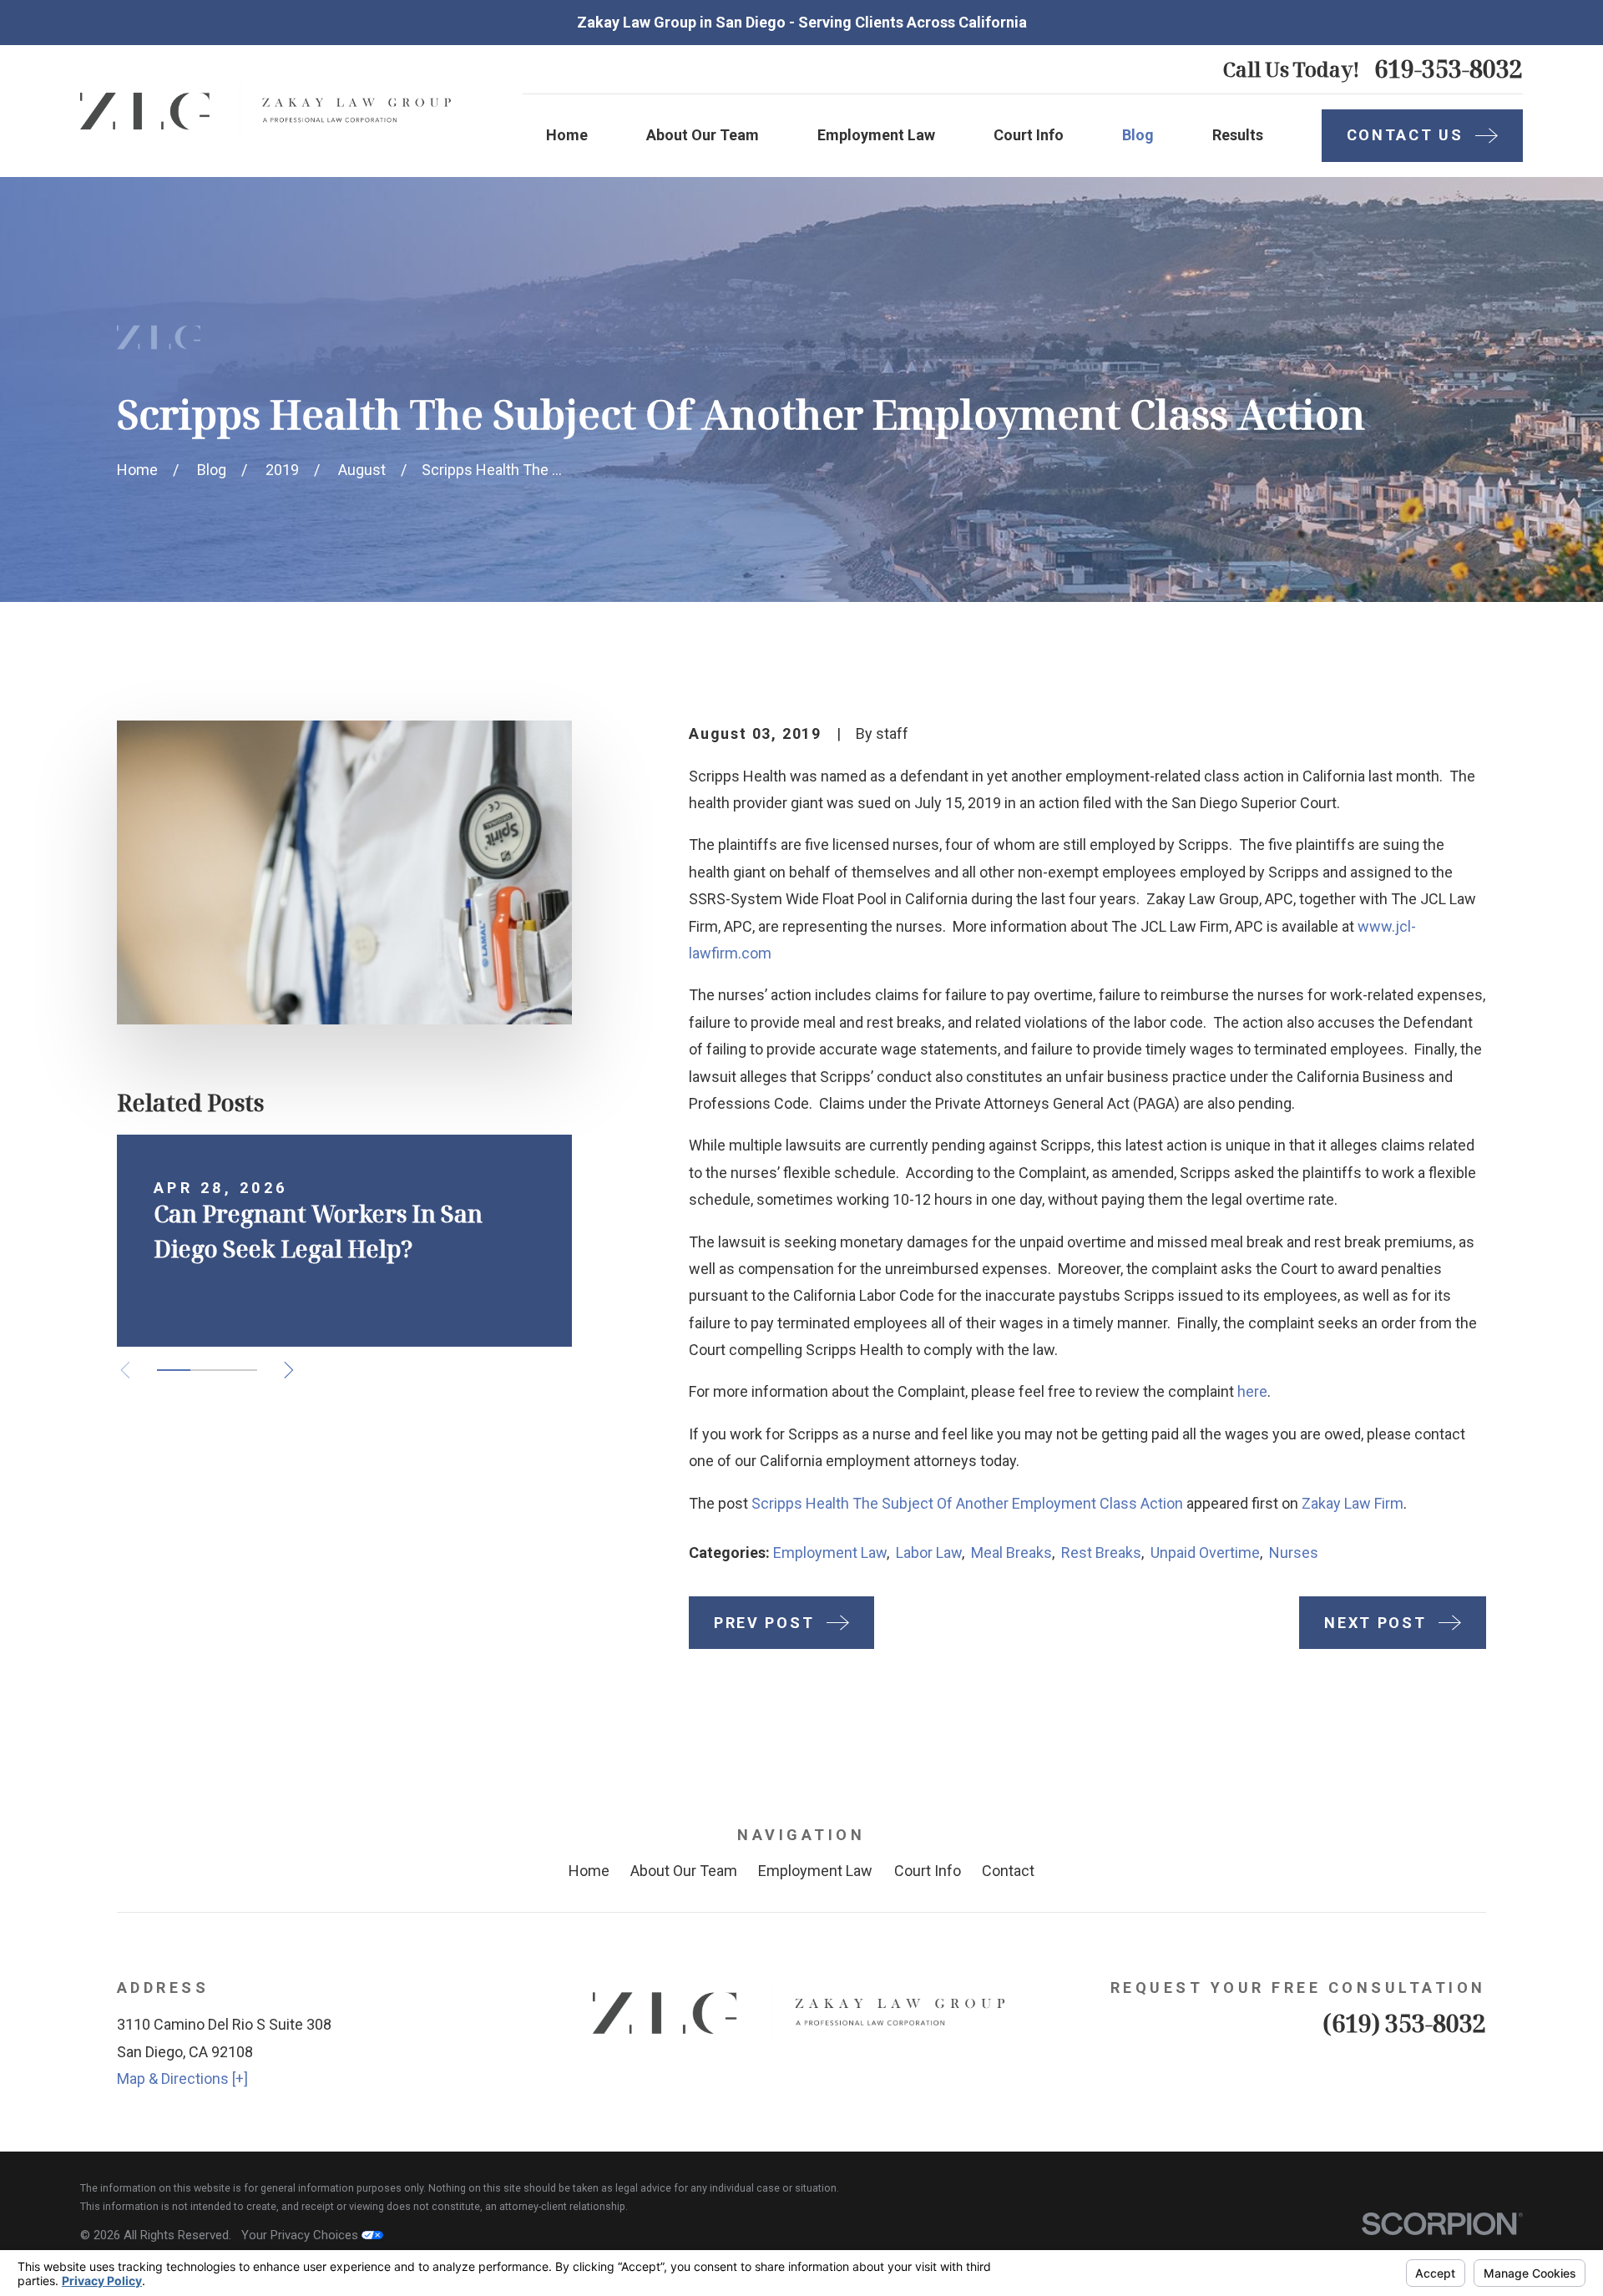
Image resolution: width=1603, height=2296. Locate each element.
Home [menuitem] (567, 135)
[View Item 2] (207, 1370)
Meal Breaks (1011, 1553)
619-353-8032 (1449, 69)
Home (589, 1871)
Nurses (1294, 1553)
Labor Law (929, 1553)
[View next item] (289, 1370)
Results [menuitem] (1238, 135)
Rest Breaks (1101, 1553)
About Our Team (684, 1871)
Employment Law (830, 1553)
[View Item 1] (174, 1370)
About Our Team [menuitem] (703, 135)
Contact (1008, 1871)
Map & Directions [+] (182, 2079)
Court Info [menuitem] (1029, 135)
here (1252, 1391)
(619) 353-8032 (1404, 2023)
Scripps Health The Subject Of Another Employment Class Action (967, 1503)
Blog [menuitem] (1138, 135)
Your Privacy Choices (301, 2235)
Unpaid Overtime (1205, 1553)
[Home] (268, 111)
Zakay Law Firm (1353, 1503)
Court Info (928, 1871)
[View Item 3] (240, 1370)
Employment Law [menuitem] (876, 135)
